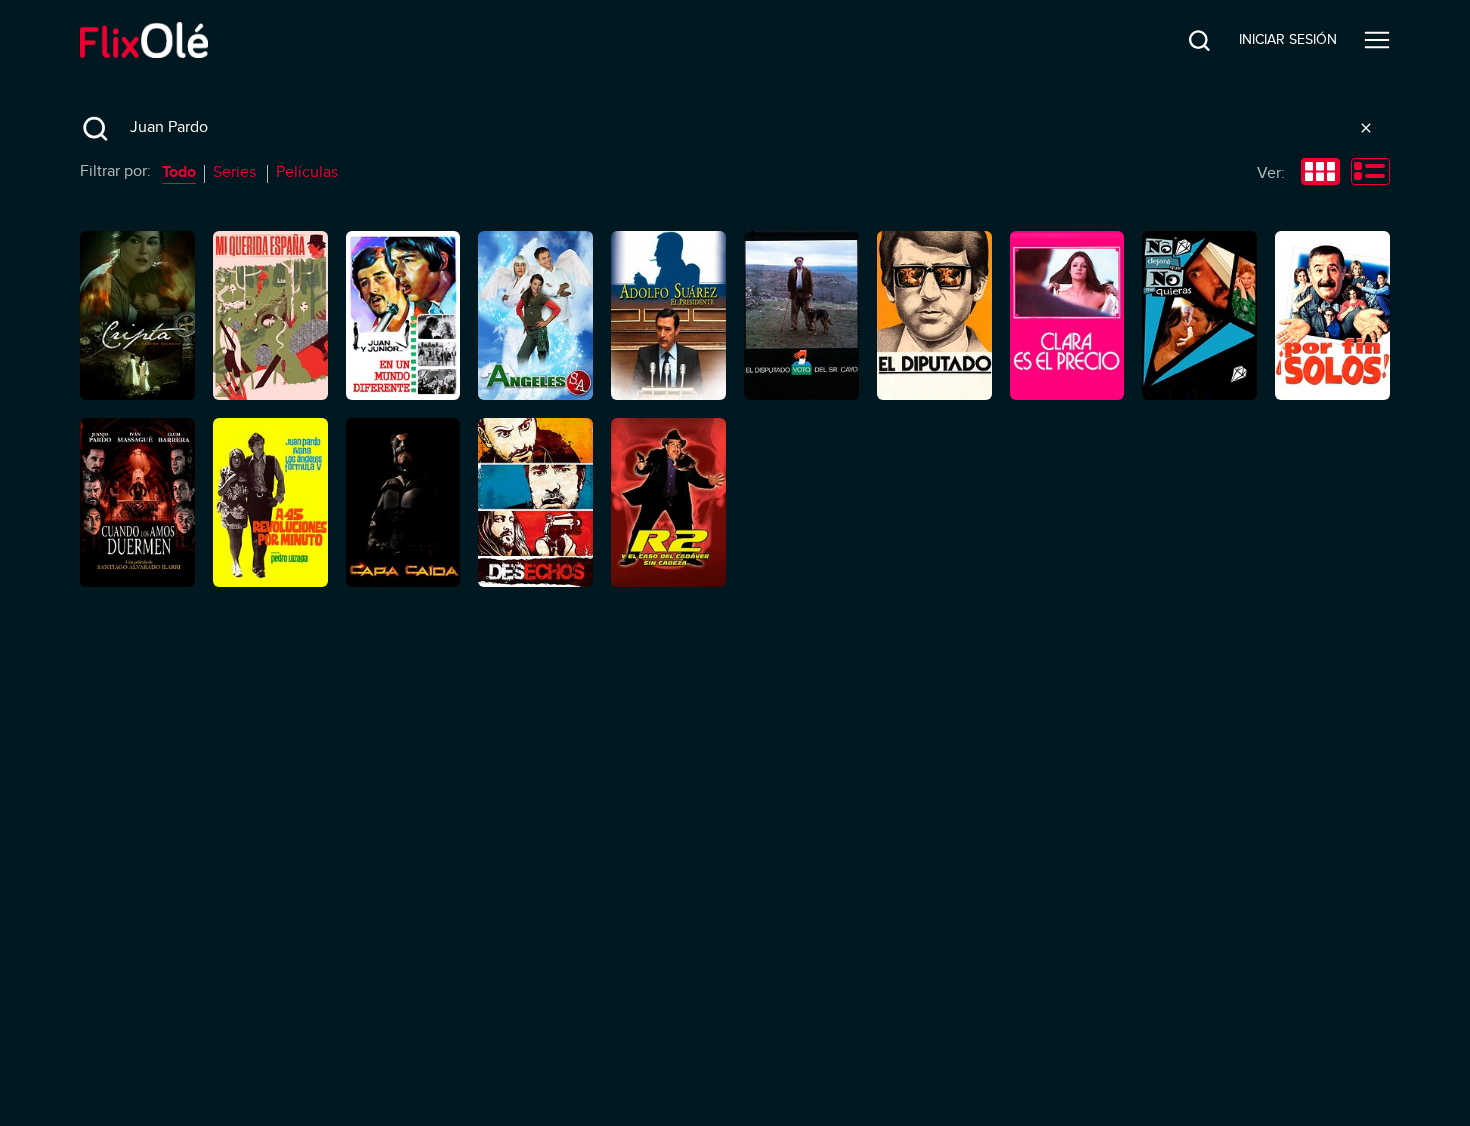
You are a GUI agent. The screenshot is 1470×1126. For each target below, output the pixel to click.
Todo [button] (179, 172)
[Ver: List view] (1370, 174)
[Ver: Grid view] (1320, 174)
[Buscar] (1184, 40)
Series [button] (234, 172)
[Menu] (1377, 40)
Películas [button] (307, 172)
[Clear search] (1366, 128)
